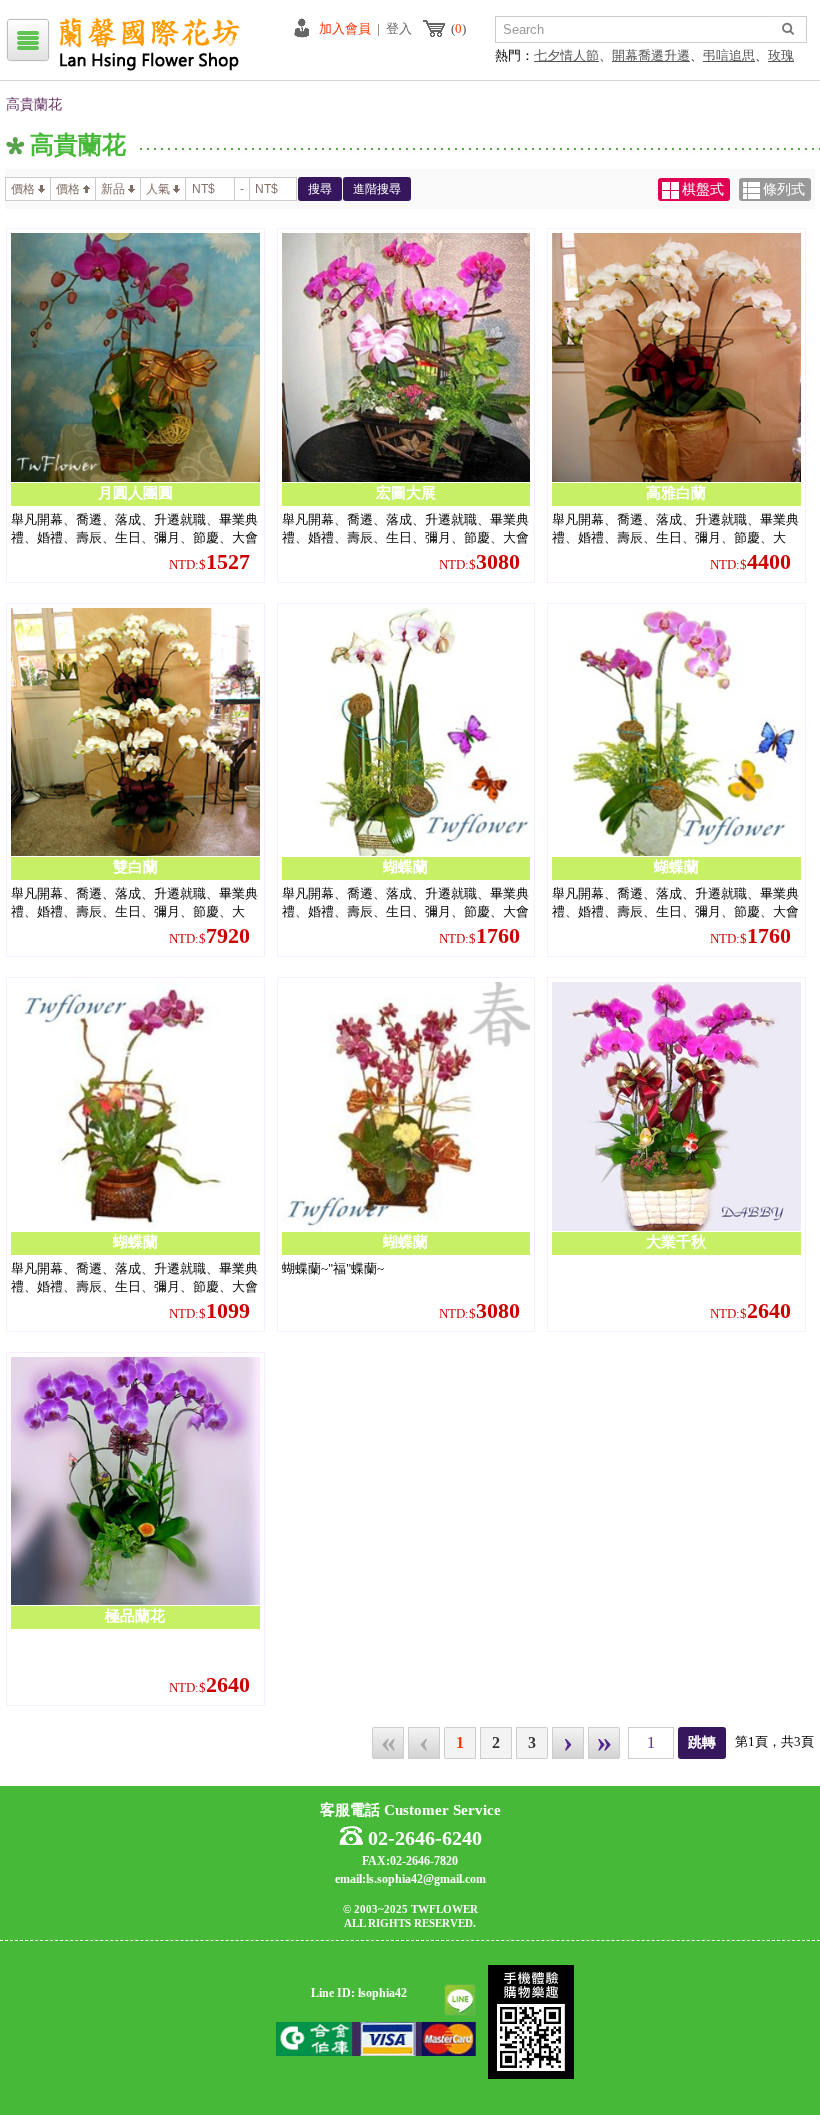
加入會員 (345, 28)
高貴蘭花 (34, 104)
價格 (23, 189)
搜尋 (320, 189)
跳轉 (702, 1742)
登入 (399, 28)
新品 (113, 189)
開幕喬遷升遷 (651, 55)
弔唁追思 (729, 55)
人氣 (158, 189)
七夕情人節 (566, 55)
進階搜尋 (377, 189)
